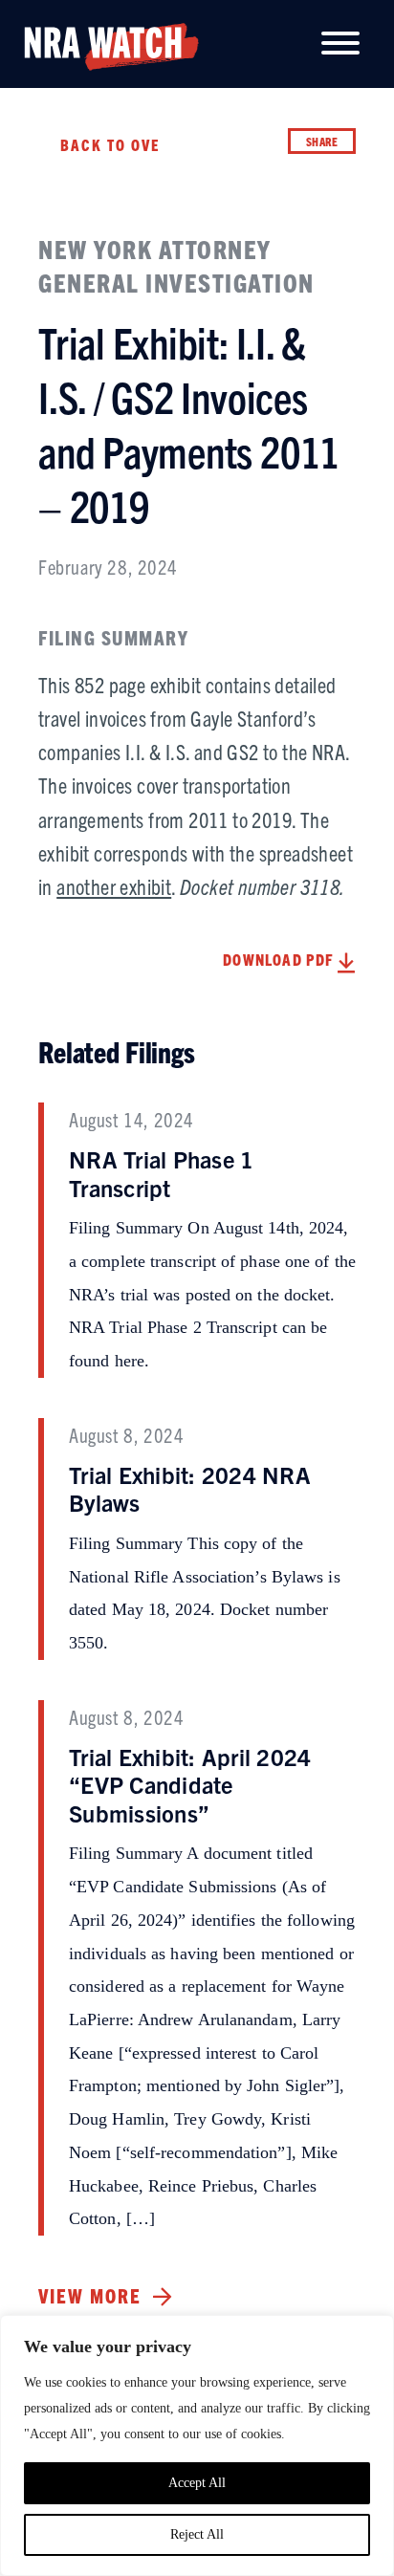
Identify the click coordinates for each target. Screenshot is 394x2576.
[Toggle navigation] (340, 44)
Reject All (197, 2534)
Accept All (197, 2483)
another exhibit (114, 886)
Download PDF (280, 959)
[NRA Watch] (104, 43)
